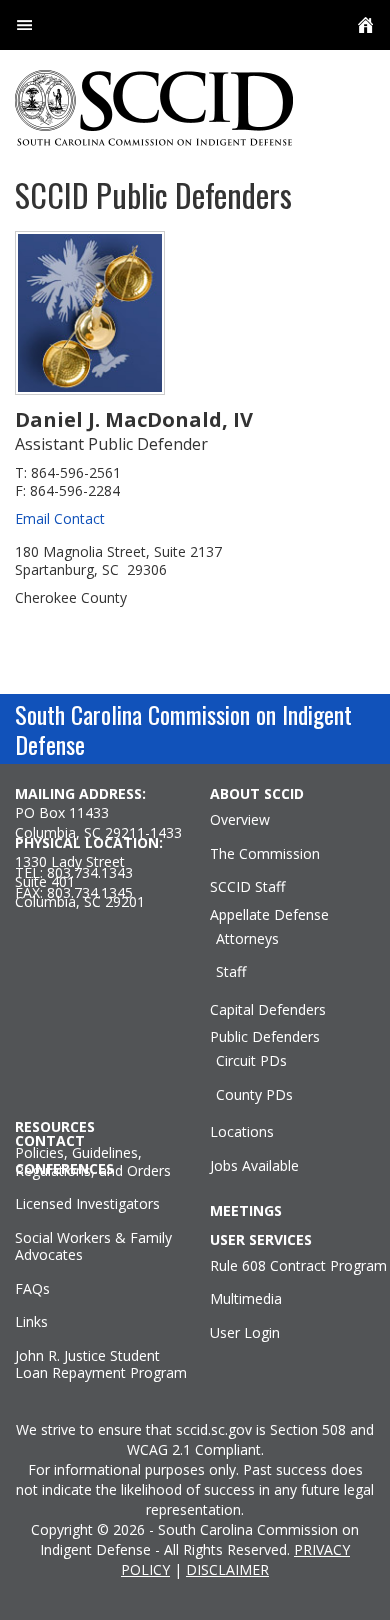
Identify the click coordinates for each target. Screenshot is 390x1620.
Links (31, 1322)
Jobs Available (254, 1166)
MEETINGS (246, 1211)
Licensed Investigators (87, 1204)
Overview (240, 820)
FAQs (32, 1289)
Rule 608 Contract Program (298, 1266)
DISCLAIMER (227, 1569)
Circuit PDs (251, 1061)
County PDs (254, 1095)
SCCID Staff (247, 887)
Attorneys (247, 939)
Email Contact (60, 518)
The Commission (265, 854)
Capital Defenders (268, 1010)
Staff (231, 972)
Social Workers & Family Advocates (93, 1246)
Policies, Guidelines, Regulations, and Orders (93, 1161)
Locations (242, 1132)
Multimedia (246, 1299)
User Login (245, 1333)
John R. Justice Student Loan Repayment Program (101, 1364)
